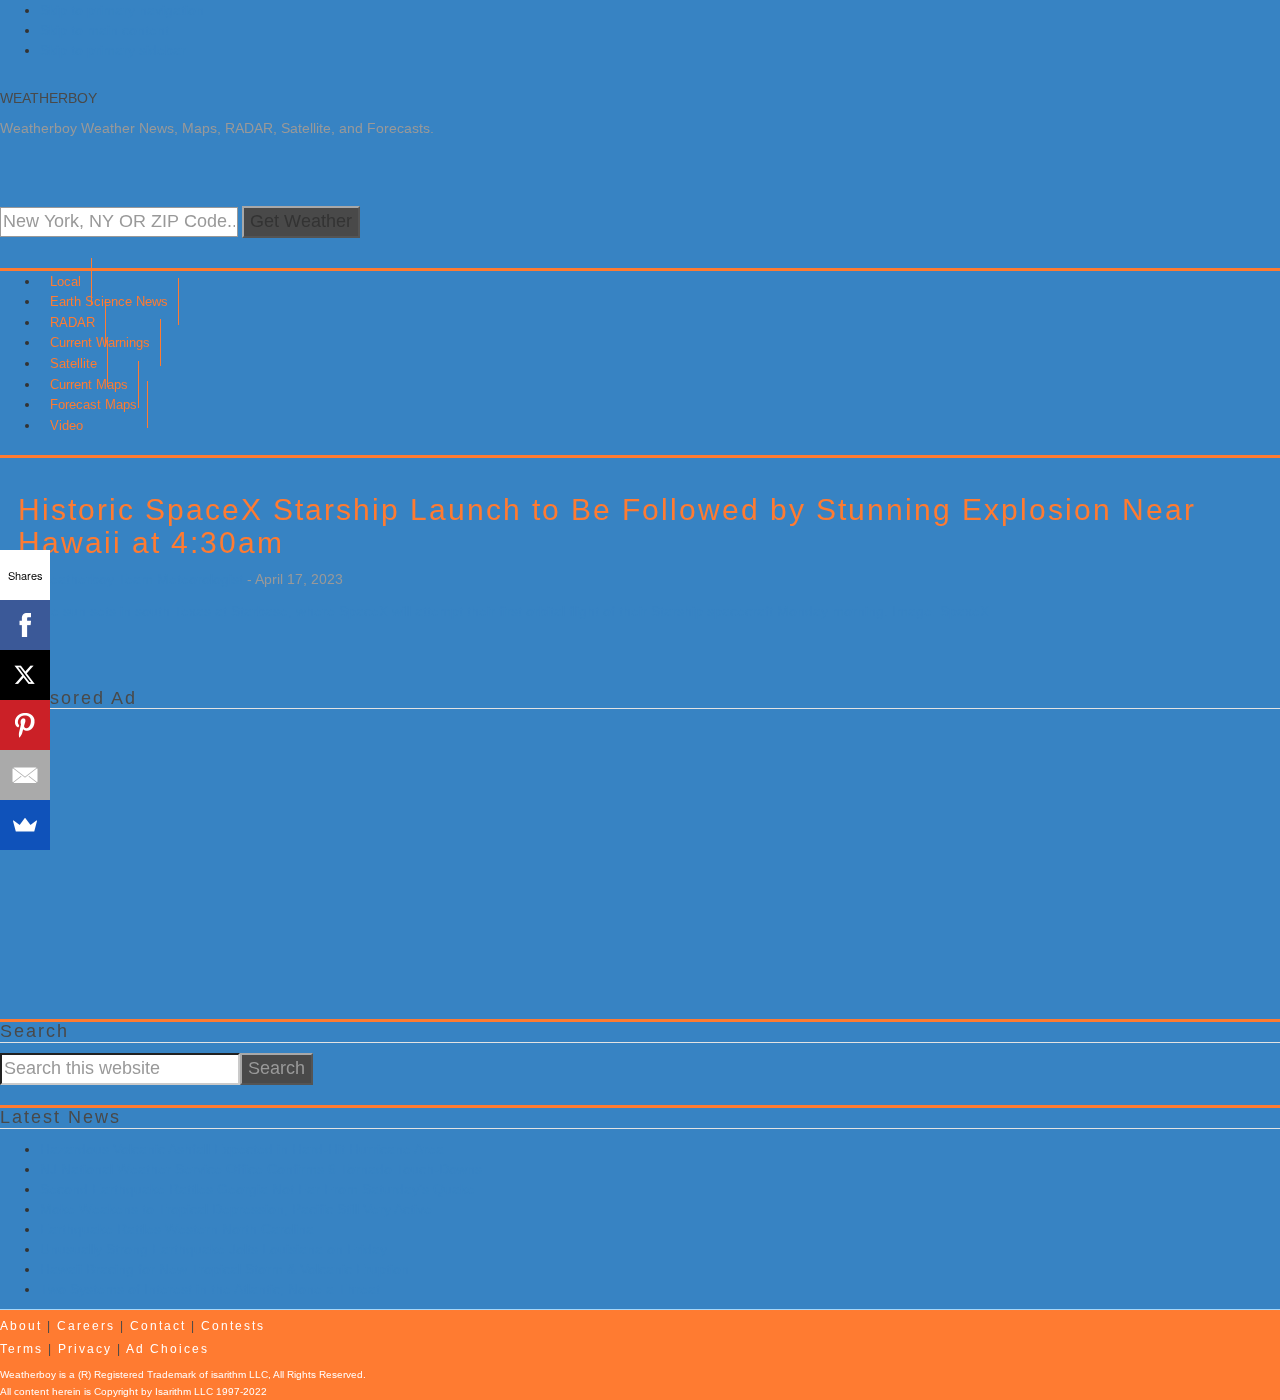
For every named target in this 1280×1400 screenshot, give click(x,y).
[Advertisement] (600, 859)
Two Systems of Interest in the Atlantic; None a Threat (210, 1289)
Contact (158, 1326)
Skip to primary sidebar (113, 50)
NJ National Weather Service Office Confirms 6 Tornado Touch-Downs (261, 1169)
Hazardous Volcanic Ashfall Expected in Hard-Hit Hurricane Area (242, 1149)
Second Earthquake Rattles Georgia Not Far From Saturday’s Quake (257, 1189)
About (21, 1326)
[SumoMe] (25, 825)
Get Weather (301, 221)
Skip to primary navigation (122, 10)
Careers (86, 1326)
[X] (25, 675)
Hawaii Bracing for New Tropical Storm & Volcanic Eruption (224, 1269)
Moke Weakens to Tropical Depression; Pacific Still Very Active (236, 1209)
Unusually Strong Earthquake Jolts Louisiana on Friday (213, 1249)
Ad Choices (167, 1349)
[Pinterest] (25, 725)
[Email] (25, 775)
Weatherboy (48, 98)
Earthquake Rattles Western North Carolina (177, 1229)
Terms (21, 1349)
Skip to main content (104, 30)
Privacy (85, 1349)
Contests (233, 1326)
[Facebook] (25, 625)
